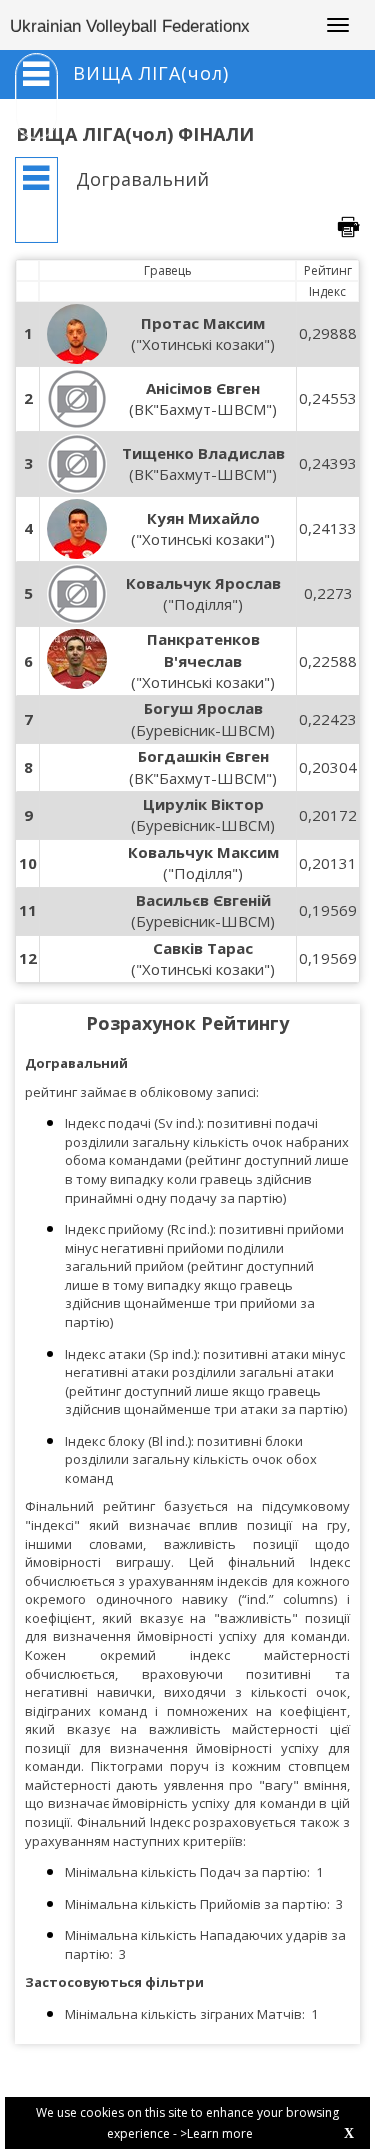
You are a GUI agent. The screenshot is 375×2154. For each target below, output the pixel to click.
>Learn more (216, 2133)
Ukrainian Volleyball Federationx (130, 26)
